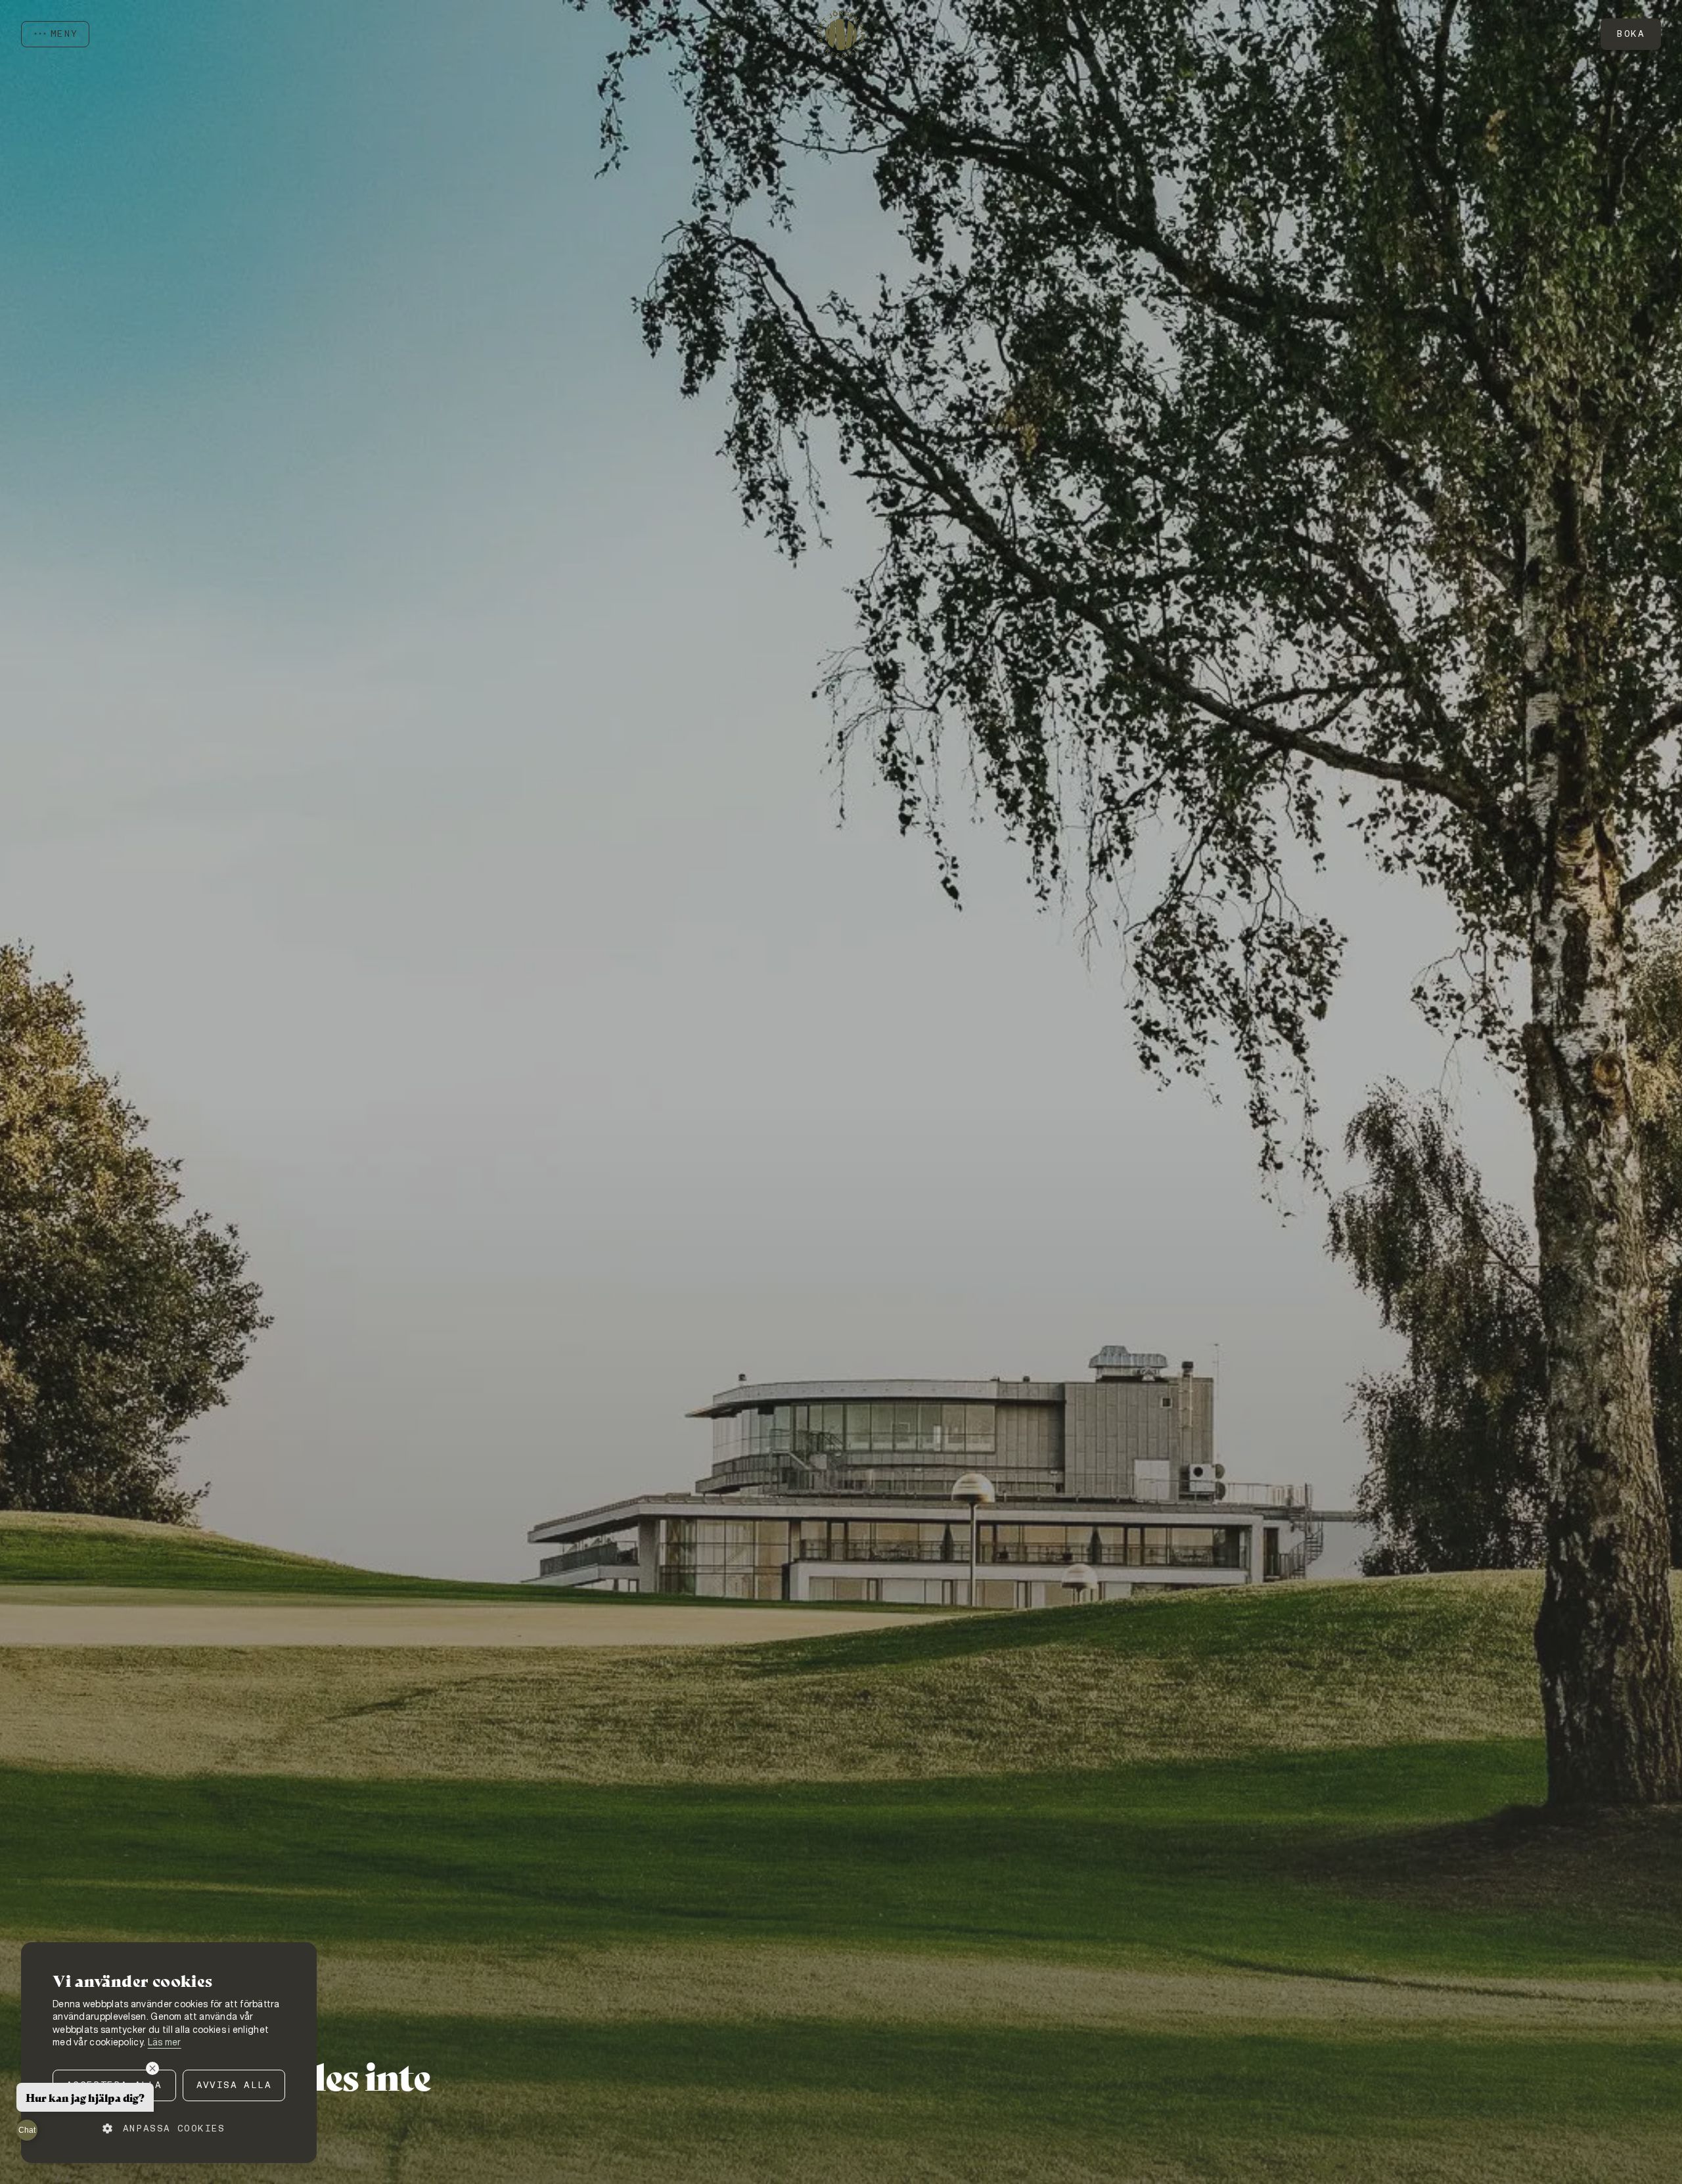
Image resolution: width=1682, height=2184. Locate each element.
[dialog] (169, 2053)
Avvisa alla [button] (234, 2085)
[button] (169, 2128)
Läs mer (165, 2042)
